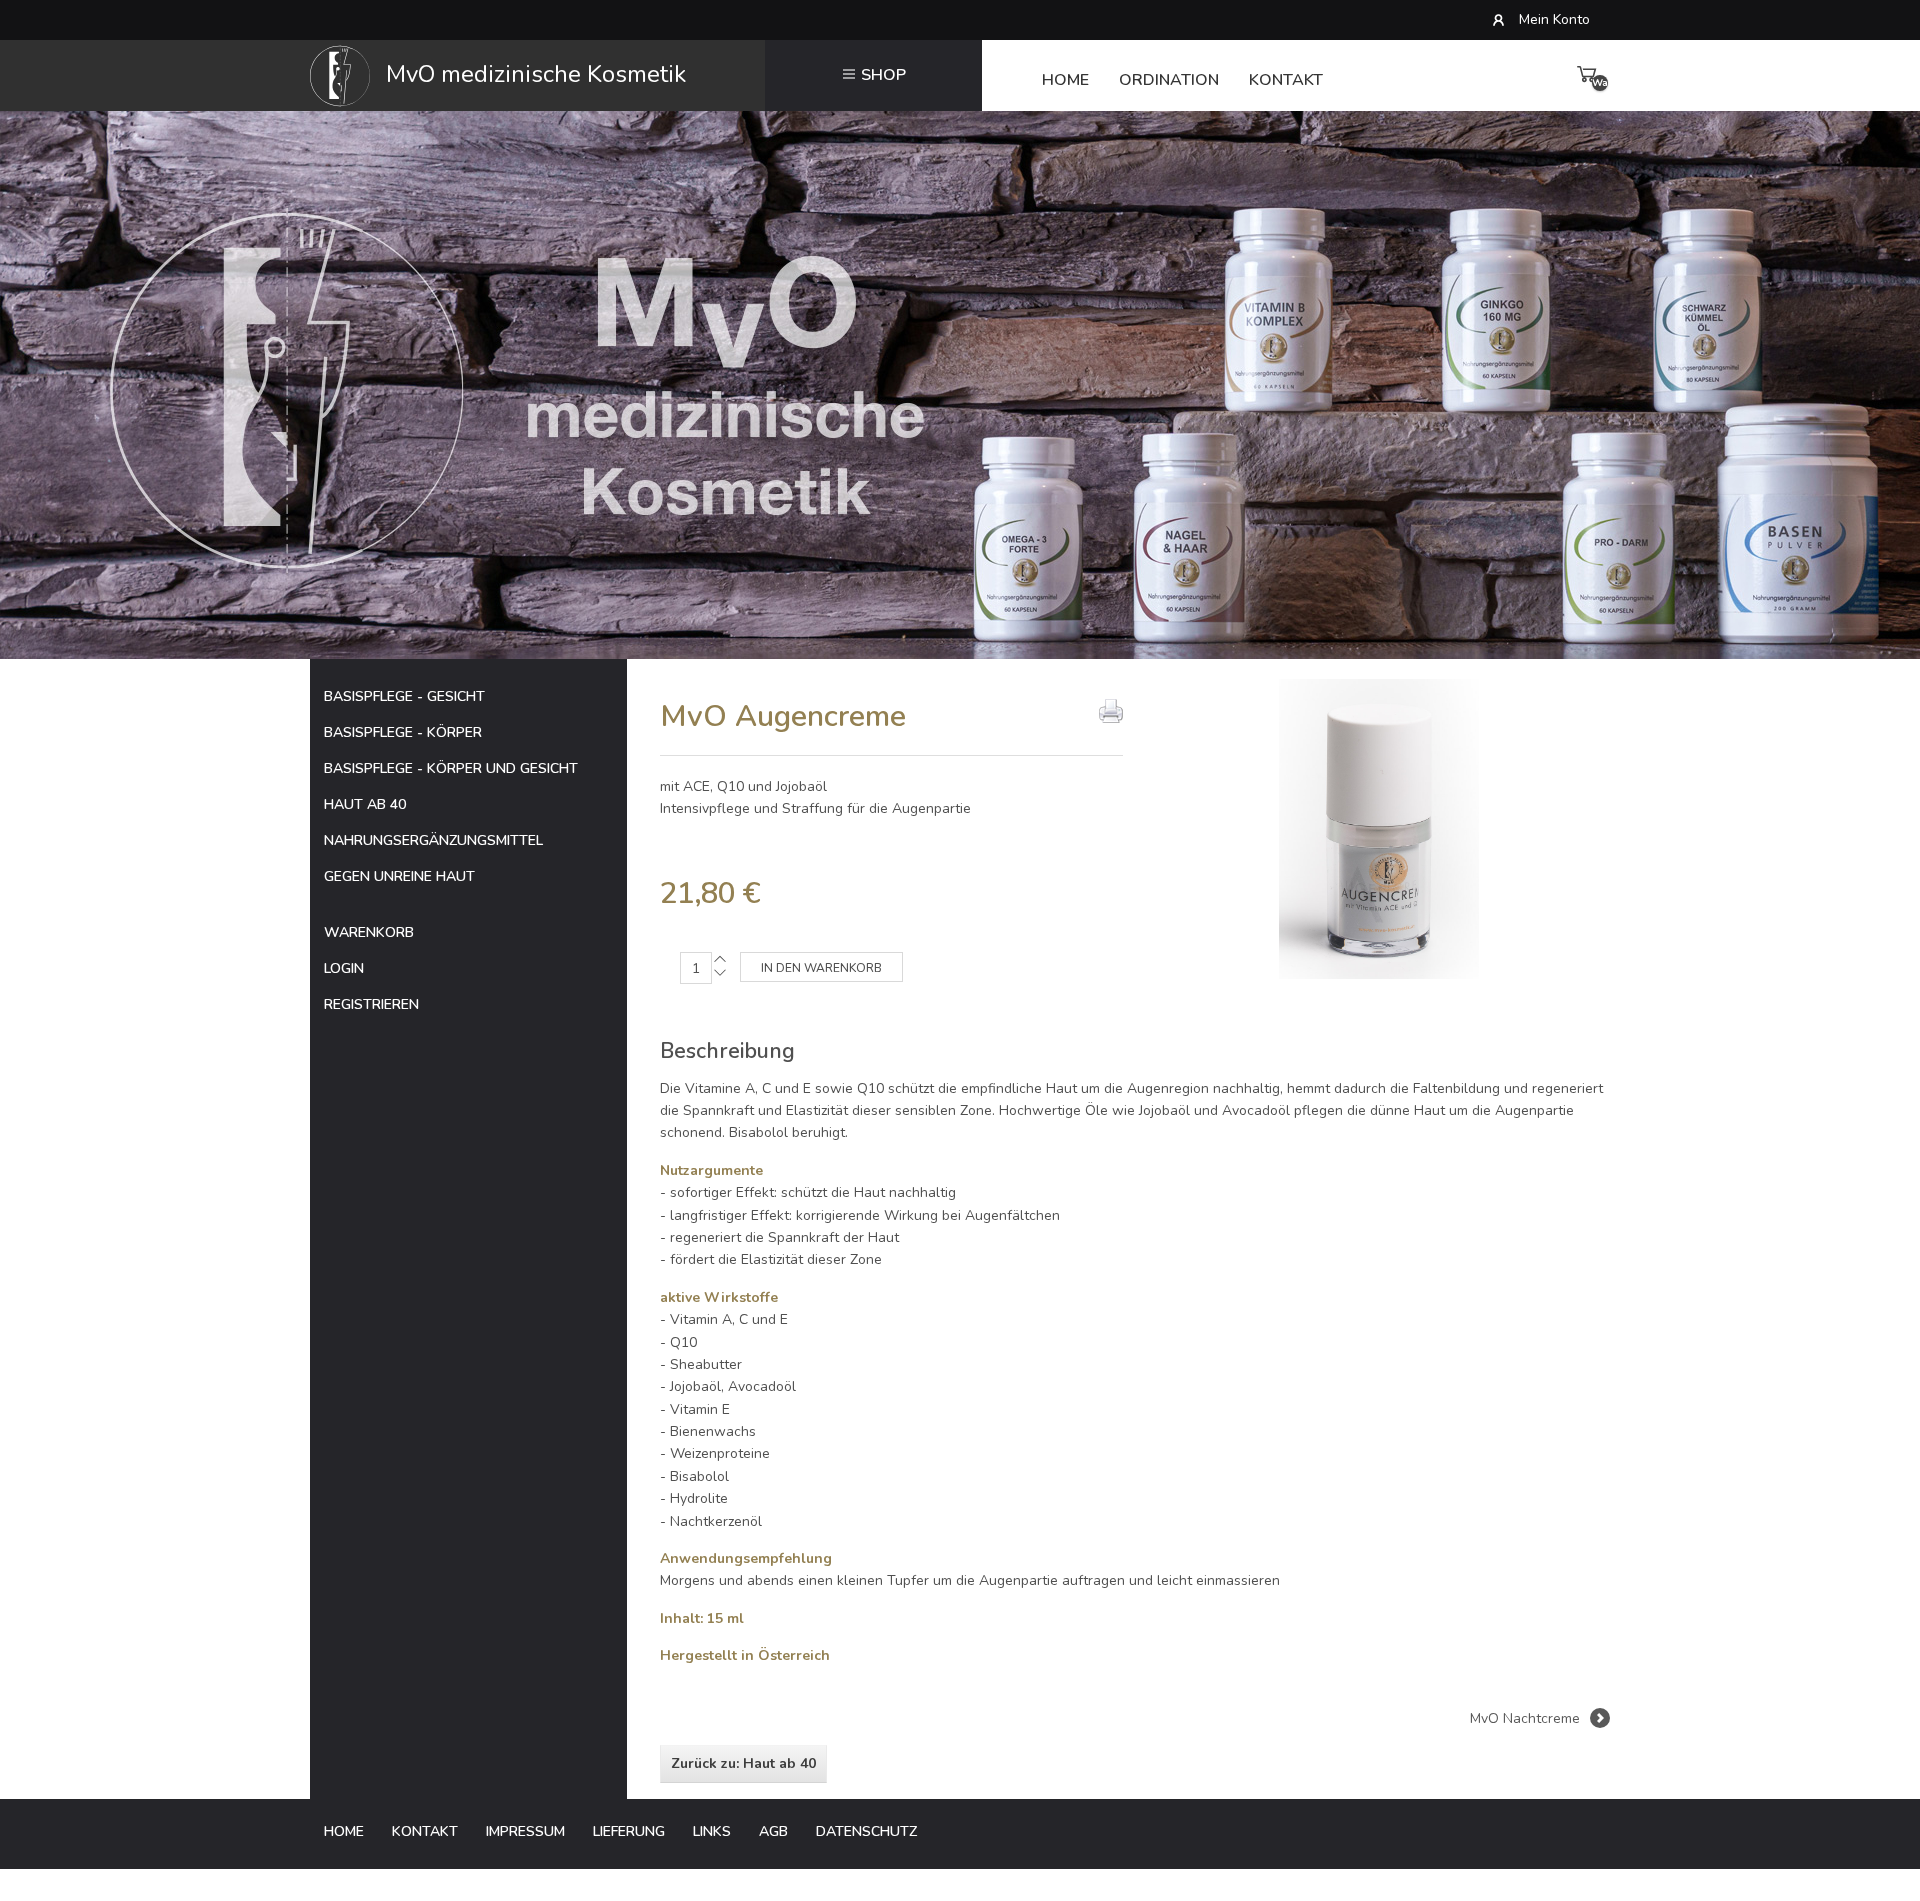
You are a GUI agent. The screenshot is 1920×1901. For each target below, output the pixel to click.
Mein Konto (1554, 19)
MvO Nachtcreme (1525, 1718)
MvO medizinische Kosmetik (533, 74)
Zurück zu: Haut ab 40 (743, 1763)
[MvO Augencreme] (1379, 827)
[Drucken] (1111, 711)
